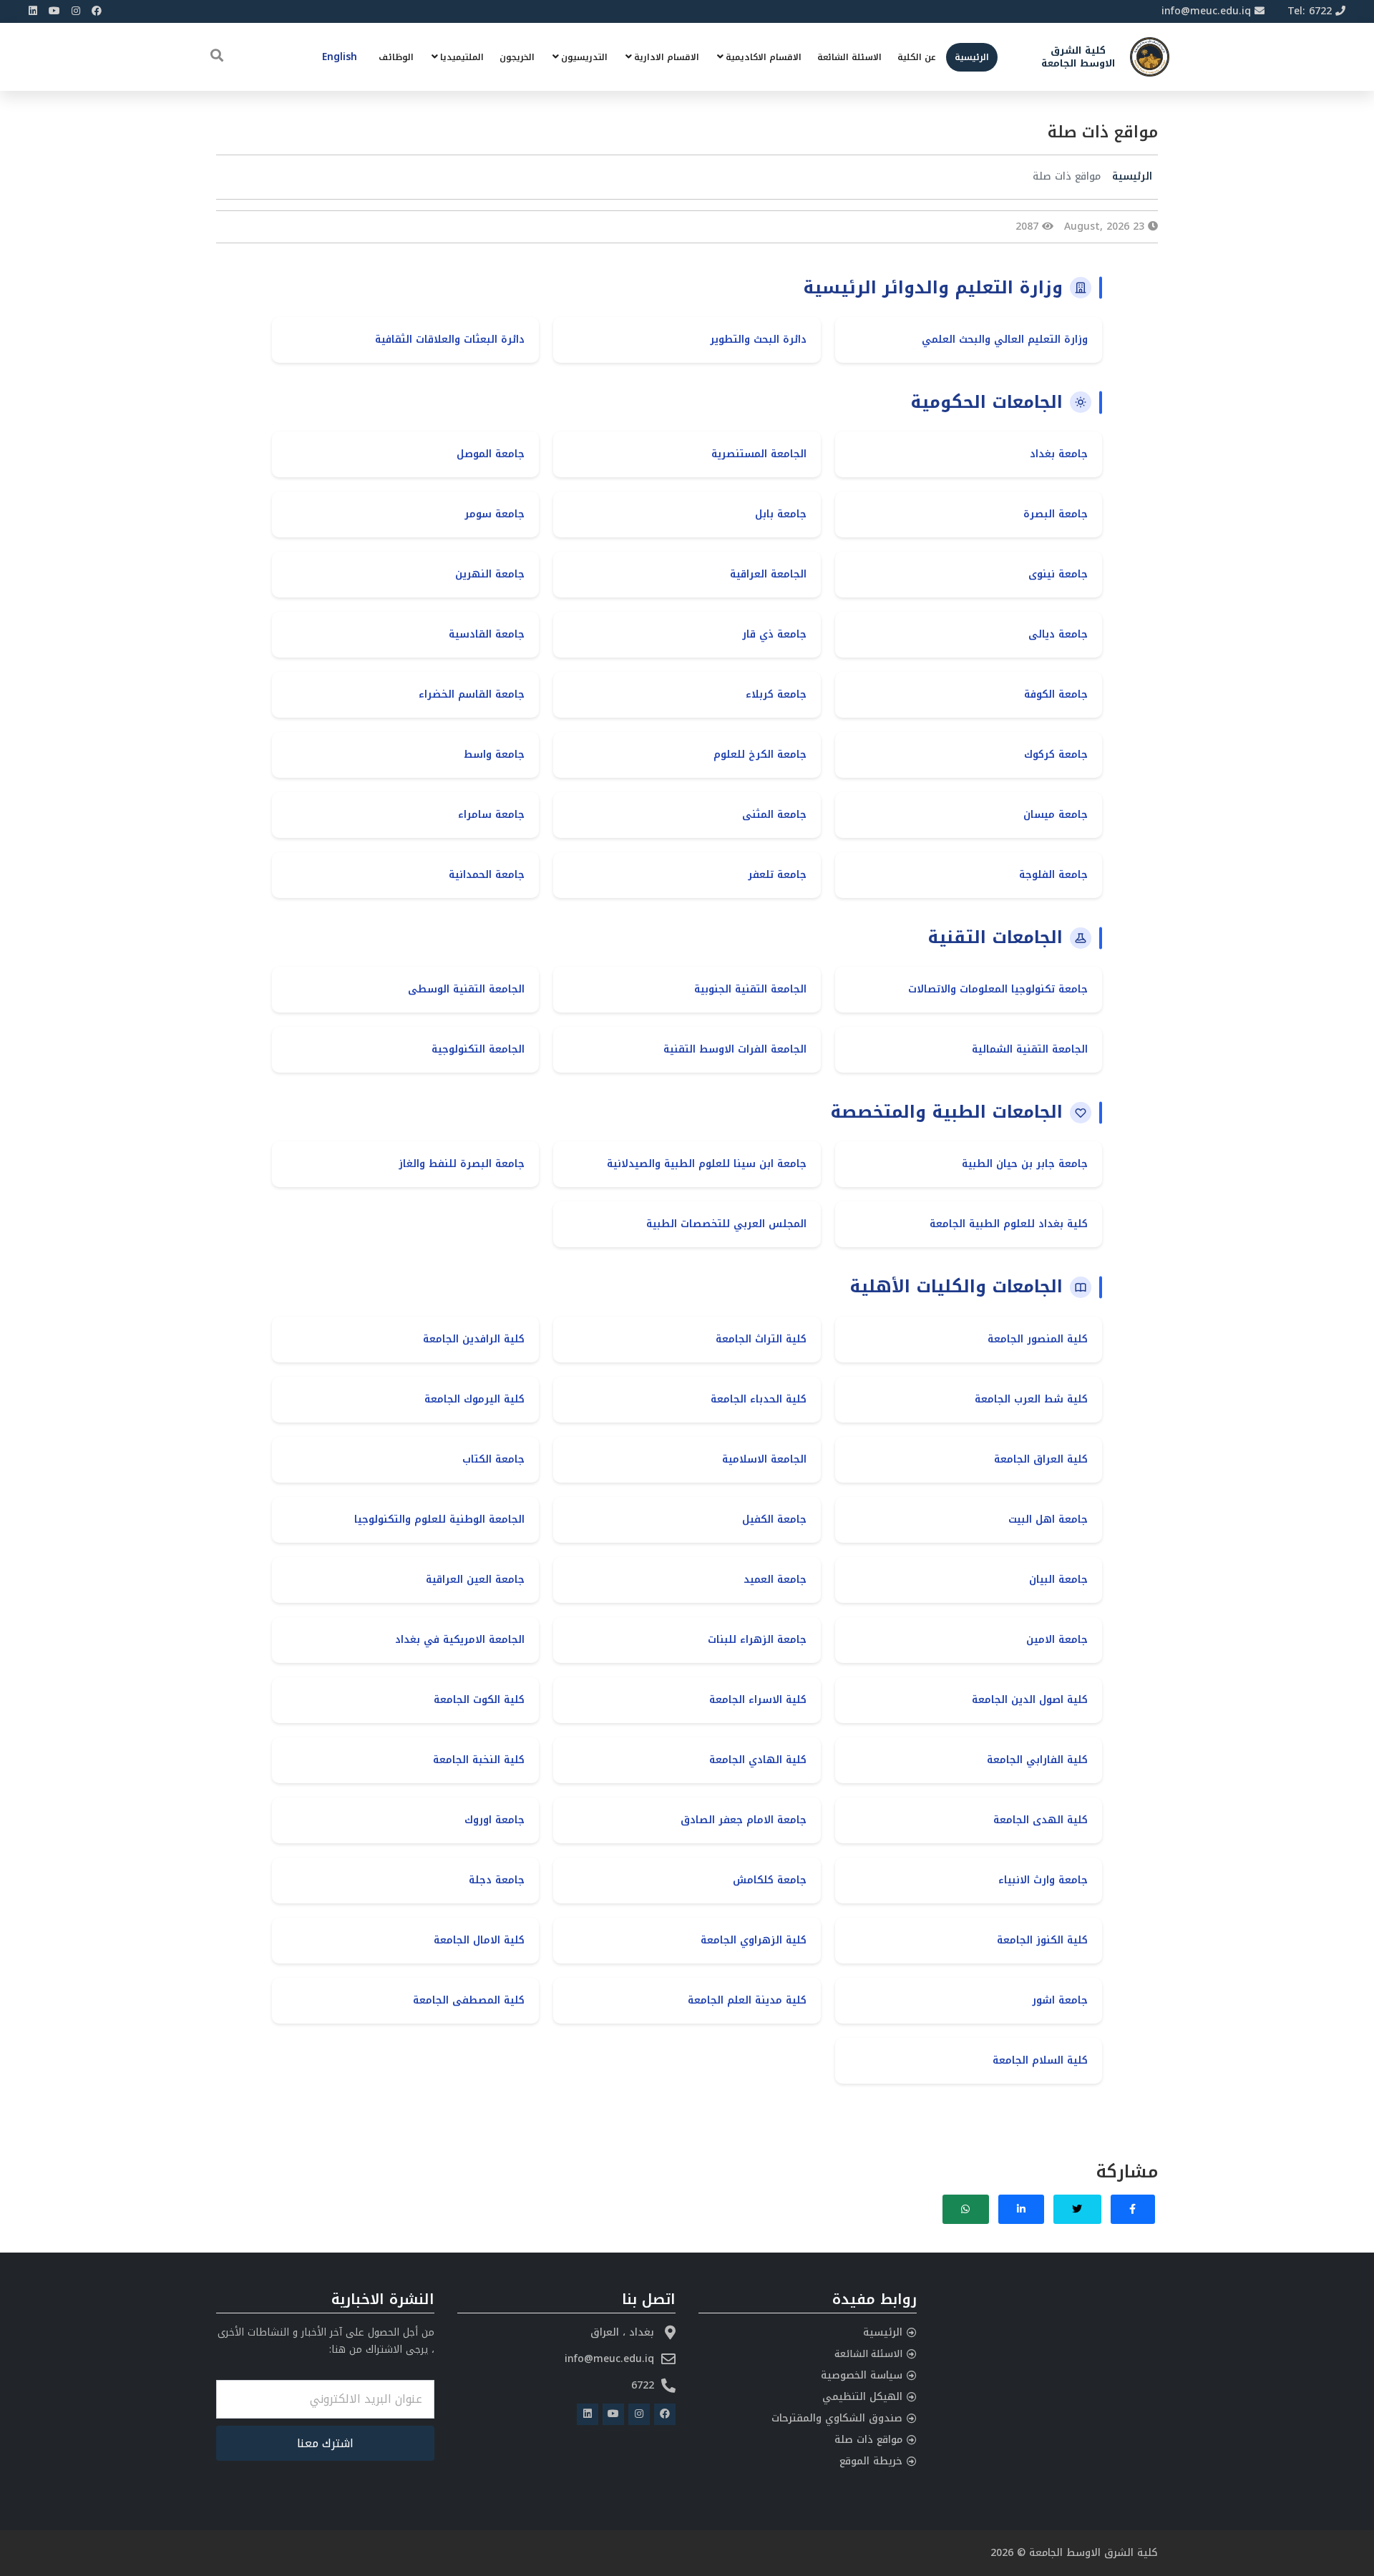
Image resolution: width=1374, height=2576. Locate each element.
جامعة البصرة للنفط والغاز (462, 1164)
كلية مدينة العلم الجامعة (747, 2000)
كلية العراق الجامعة (1041, 1459)
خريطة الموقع (871, 2461)
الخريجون (517, 57)
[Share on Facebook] (1133, 2209)
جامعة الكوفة (1056, 694)
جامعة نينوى (1058, 574)
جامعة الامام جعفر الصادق (744, 1820)
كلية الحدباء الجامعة (759, 1399)
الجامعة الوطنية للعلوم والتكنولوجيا (439, 1519)
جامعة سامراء (491, 815)
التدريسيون (584, 57)
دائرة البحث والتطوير (758, 340)
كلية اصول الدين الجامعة (1030, 1700)
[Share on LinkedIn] (1022, 2209)
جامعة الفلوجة (1053, 875)
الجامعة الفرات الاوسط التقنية (735, 1049)
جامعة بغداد (1059, 454)
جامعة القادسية (487, 634)
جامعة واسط (494, 755)
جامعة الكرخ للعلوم (760, 755)
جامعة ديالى (1058, 634)
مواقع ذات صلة (868, 2440)
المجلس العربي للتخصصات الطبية (726, 1224)
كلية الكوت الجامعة (479, 1700)
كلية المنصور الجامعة (1038, 1339)
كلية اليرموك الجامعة (474, 1399)
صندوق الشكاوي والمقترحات (837, 2418)
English (340, 57)
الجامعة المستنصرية (759, 454)
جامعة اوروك (494, 1820)
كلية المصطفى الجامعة (469, 2000)
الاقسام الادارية (667, 57)
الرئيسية (972, 57)
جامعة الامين (1057, 1640)
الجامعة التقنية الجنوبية (750, 989)
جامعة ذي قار (774, 634)
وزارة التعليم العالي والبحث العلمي (1005, 340)
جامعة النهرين (490, 574)
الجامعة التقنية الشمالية (1030, 1049)
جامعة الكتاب (493, 1459)
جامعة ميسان (1056, 815)
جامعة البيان (1058, 1580)
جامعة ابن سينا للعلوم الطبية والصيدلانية (707, 1164)
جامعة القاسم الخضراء (472, 694)
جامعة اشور (1060, 2000)
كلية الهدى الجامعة (1041, 1820)
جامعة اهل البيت (1048, 1519)
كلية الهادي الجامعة (758, 1760)
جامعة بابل (781, 514)
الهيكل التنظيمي (862, 2397)
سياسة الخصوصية (862, 2375)
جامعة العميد (775, 1580)
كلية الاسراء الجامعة (758, 1700)
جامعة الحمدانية (487, 875)
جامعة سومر (494, 514)
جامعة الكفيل (774, 1519)
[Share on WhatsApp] (966, 2209)
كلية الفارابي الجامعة (1037, 1760)
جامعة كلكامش (770, 1880)
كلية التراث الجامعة (761, 1339)
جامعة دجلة (497, 1880)
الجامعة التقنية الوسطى (466, 989)
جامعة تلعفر (777, 875)
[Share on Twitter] (1077, 2209)
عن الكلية (917, 57)
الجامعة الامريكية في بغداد (460, 1640)
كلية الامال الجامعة (479, 1940)
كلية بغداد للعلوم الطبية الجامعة (1009, 1224)
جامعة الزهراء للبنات (757, 1640)
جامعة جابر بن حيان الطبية (1025, 1164)
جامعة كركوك (1056, 755)
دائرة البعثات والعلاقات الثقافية (450, 340)
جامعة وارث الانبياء (1043, 1880)
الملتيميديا (462, 57)
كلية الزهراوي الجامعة (754, 1940)
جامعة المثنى (774, 815)
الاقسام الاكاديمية (764, 57)
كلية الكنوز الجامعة (1042, 1940)
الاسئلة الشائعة (849, 57)
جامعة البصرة (1056, 514)
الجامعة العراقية (768, 574)
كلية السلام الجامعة (1040, 2060)
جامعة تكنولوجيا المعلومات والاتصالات (998, 989)
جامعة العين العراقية (475, 1580)
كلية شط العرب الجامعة (1031, 1399)
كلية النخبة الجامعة (479, 1760)
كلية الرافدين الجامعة (474, 1339)
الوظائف (396, 57)
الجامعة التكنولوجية (478, 1049)
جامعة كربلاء (776, 694)
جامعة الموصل (491, 454)
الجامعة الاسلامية (764, 1459)
